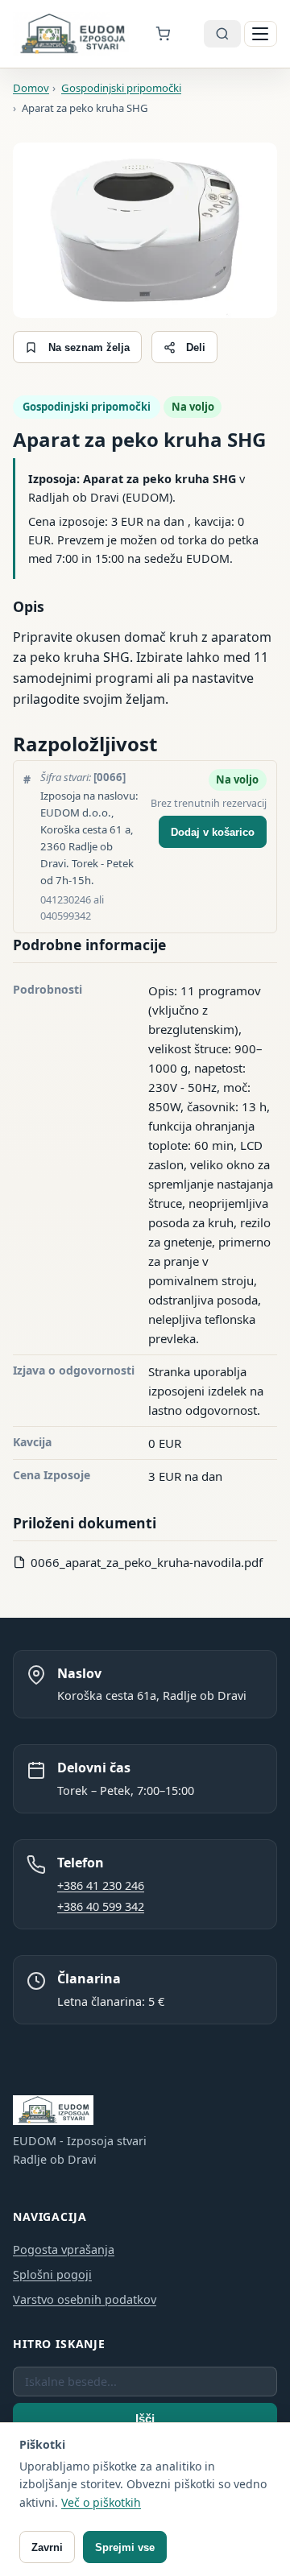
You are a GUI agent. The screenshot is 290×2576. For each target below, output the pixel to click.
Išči (145, 2419)
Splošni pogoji (52, 2274)
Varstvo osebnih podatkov (85, 2299)
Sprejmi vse (125, 2547)
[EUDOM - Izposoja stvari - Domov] (72, 34)
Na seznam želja (89, 347)
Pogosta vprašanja (64, 2249)
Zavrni (47, 2547)
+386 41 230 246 (101, 1885)
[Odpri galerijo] (145, 231)
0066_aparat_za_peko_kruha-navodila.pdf (147, 1562)
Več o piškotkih (101, 2502)
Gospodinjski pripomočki (87, 407)
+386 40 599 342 (101, 1906)
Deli (196, 347)
